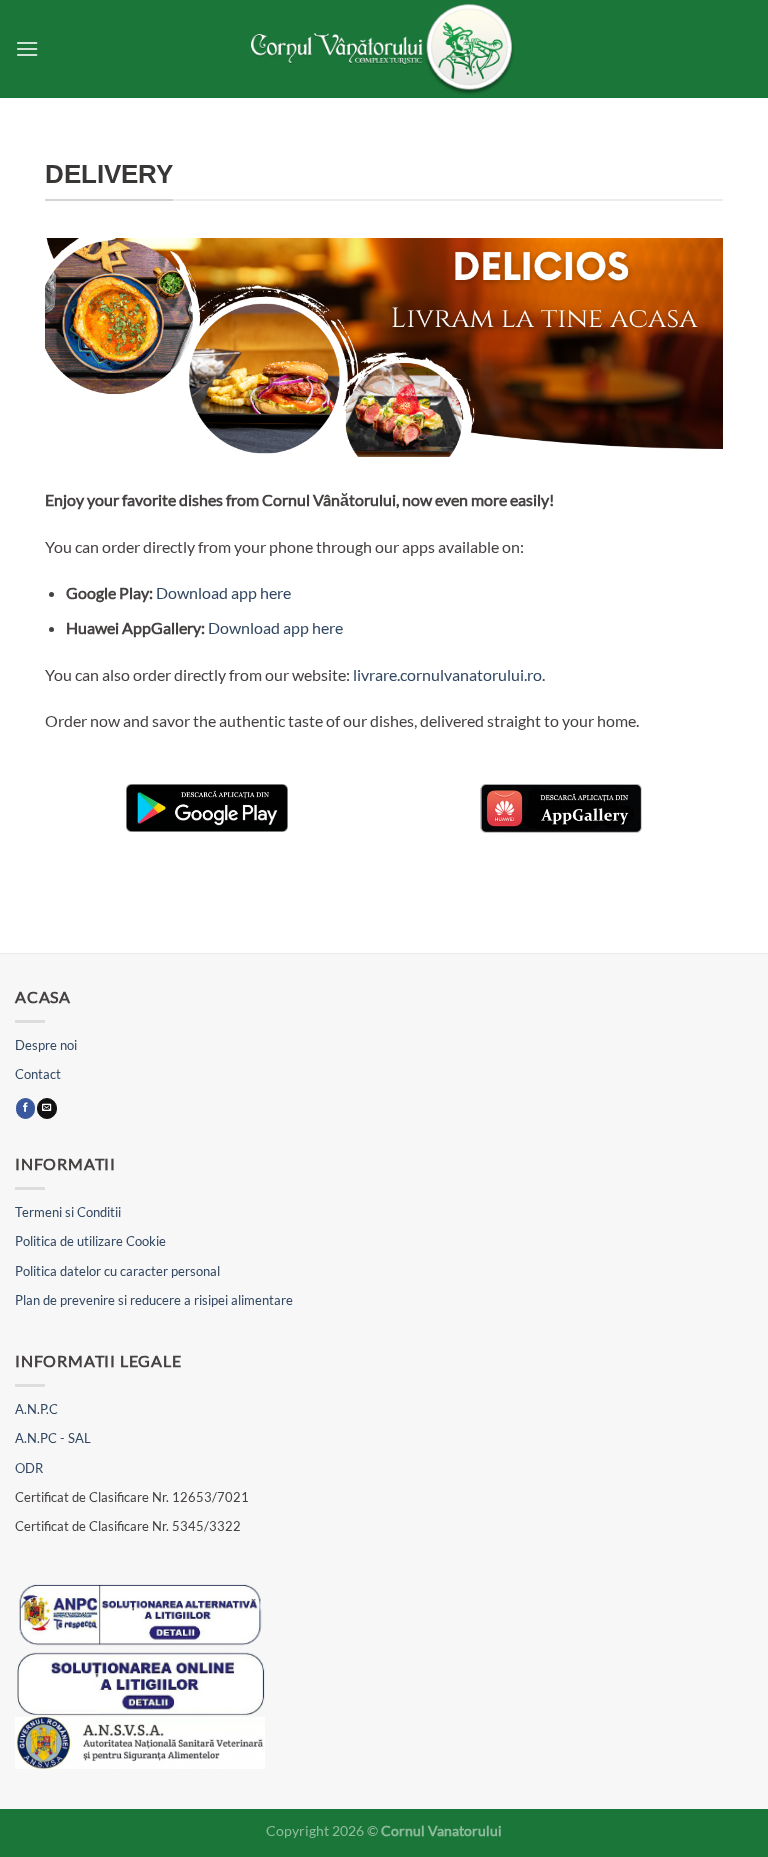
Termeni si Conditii (68, 1212)
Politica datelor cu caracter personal (117, 1271)
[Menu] (27, 48)
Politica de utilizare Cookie (90, 1241)
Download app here (223, 592)
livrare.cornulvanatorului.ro (447, 674)
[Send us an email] (46, 1108)
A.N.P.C (36, 1409)
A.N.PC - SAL (53, 1438)
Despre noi (46, 1045)
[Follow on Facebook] (25, 1108)
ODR (29, 1468)
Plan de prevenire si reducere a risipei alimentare (154, 1300)
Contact (38, 1074)
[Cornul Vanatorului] (384, 49)
